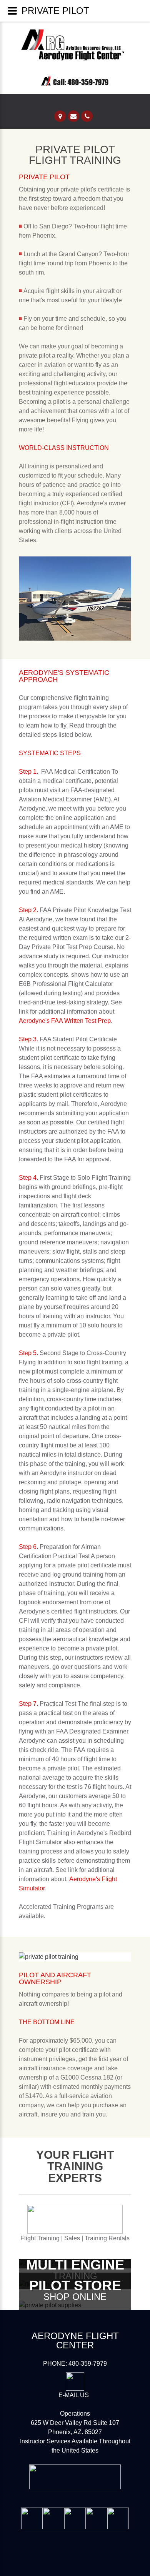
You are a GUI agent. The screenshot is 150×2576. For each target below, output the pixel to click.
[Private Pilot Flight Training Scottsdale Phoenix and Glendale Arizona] (81, 76)
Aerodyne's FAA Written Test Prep (65, 1021)
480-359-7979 (88, 2364)
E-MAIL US (74, 2395)
